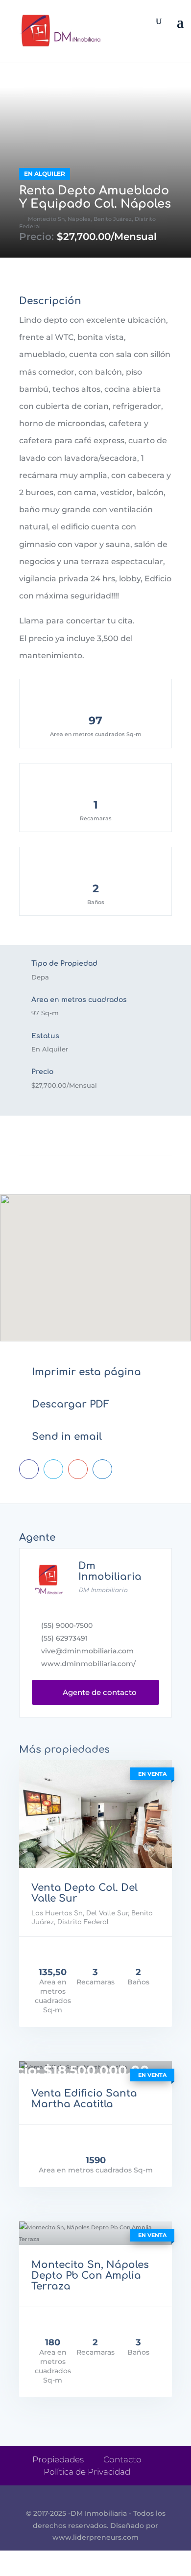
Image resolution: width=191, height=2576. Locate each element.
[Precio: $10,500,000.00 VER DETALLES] (95, 2233)
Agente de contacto (96, 1692)
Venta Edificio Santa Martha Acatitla (84, 2099)
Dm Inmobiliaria (110, 1571)
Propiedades (58, 2459)
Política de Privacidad (87, 2472)
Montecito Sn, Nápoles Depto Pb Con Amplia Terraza (90, 2276)
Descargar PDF (71, 1404)
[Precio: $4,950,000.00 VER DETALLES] (95, 1814)
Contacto (122, 2459)
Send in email (67, 1437)
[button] (95, 1253)
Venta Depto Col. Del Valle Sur (84, 1893)
